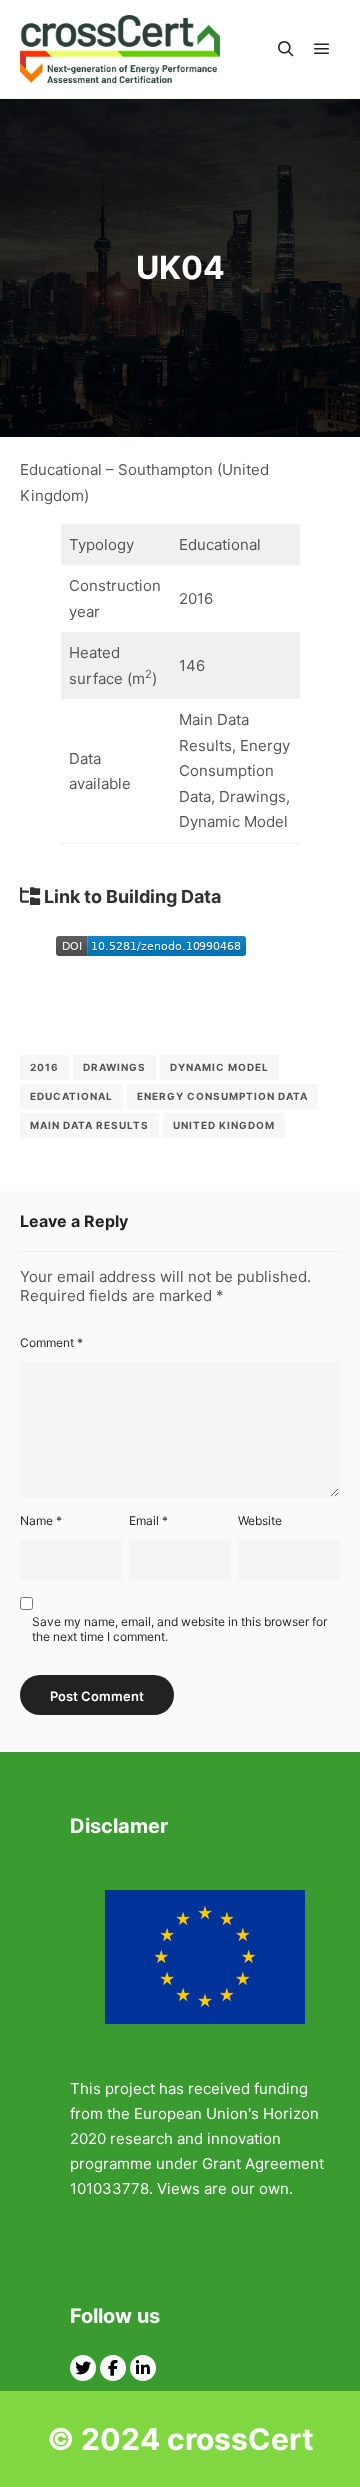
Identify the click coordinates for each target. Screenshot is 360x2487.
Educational (71, 1096)
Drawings (114, 1067)
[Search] (286, 49)
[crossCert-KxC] (120, 49)
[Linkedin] (143, 2368)
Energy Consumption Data (222, 1096)
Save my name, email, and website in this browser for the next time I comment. (179, 1629)
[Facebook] (113, 2368)
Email (148, 1520)
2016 (44, 1067)
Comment (51, 1342)
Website (260, 1520)
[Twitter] (83, 2368)
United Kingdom (224, 1125)
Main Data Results (89, 1125)
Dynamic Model (219, 1067)
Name (41, 1520)
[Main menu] (322, 49)
